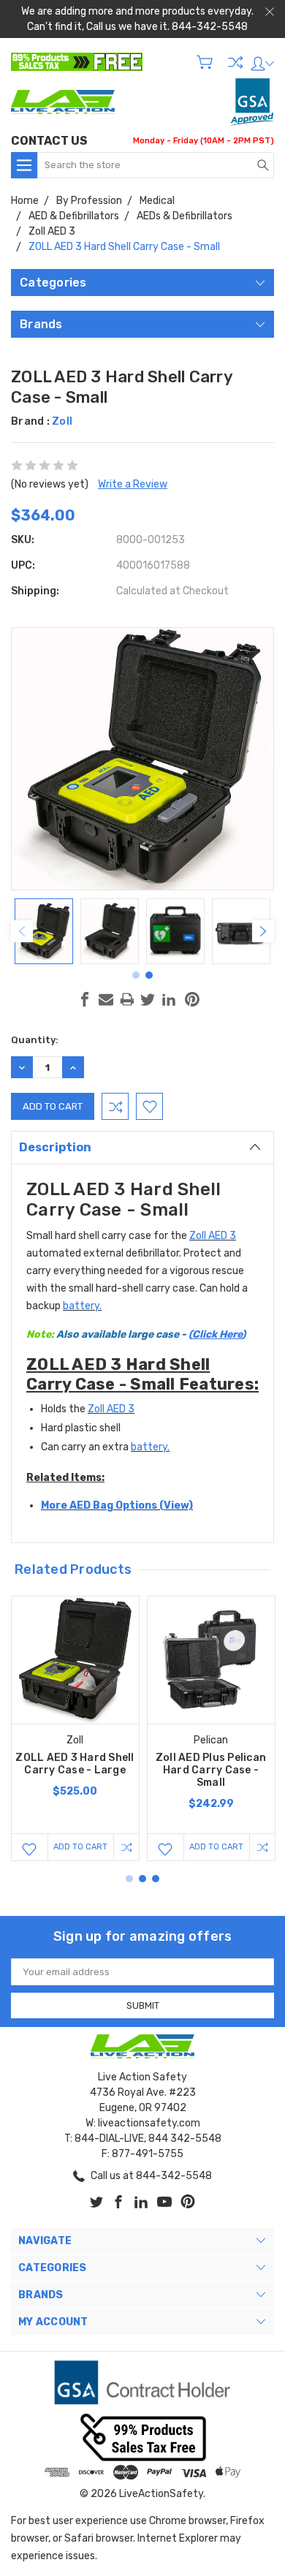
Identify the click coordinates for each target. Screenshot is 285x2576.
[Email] (106, 999)
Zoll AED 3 (213, 1236)
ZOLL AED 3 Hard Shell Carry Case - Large (75, 1764)
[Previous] (22, 931)
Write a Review (133, 484)
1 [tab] (136, 975)
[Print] (127, 999)
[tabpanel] (44, 931)
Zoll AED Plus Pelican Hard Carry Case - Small (211, 1770)
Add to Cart (80, 1847)
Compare (235, 62)
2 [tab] (149, 975)
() (151, 1334)
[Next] (263, 931)
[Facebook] (85, 999)
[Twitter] (148, 999)
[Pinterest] (192, 999)
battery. (82, 1306)
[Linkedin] (169, 999)
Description (55, 1147)
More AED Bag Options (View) (117, 1505)
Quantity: (35, 1040)
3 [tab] (156, 1879)
